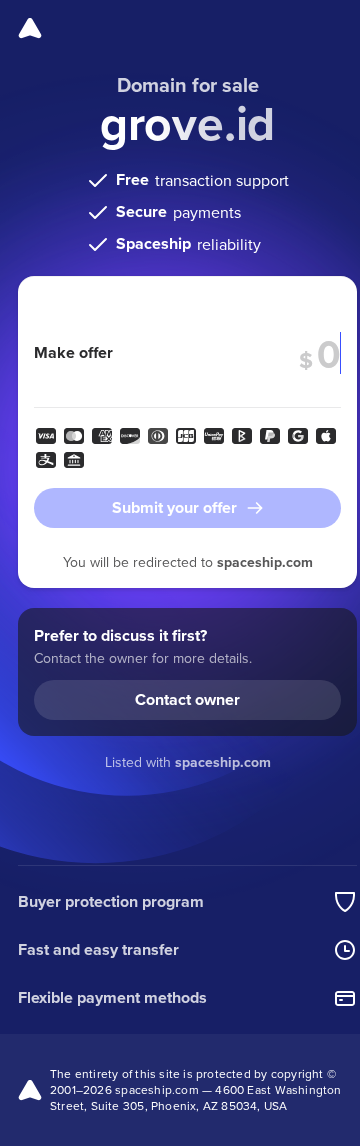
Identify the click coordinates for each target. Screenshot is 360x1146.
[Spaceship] (30, 28)
